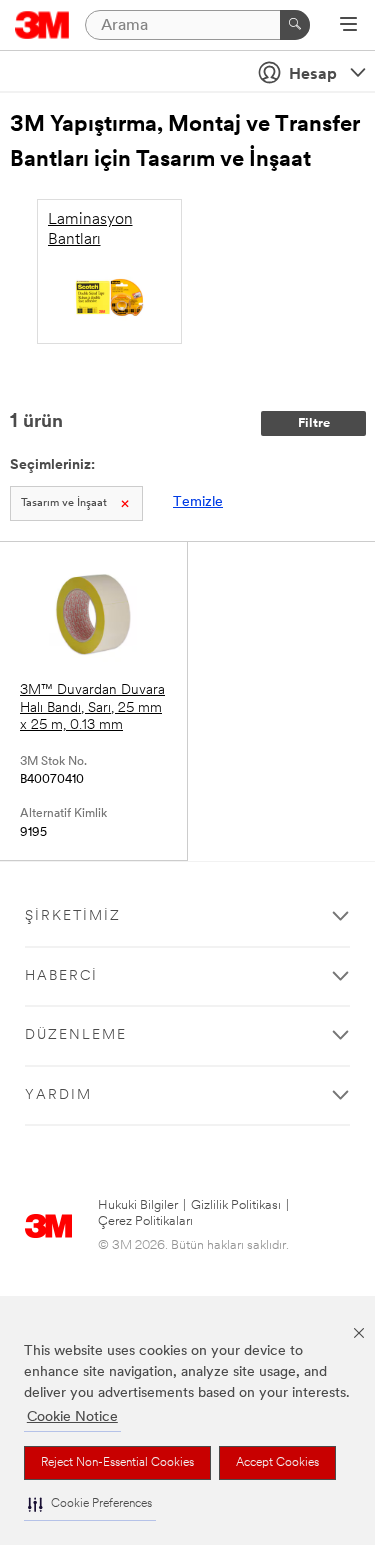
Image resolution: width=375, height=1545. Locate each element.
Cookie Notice (72, 1417)
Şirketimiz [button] (73, 916)
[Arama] (295, 25)
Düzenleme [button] (76, 1035)
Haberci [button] (61, 976)
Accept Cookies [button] (277, 1463)
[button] (90, 1504)
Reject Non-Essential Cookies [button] (117, 1463)
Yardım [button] (58, 1095)
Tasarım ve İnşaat (64, 503)
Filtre (314, 423)
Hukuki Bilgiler (138, 1205)
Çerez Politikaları (145, 1221)
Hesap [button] (313, 75)
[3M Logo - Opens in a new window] (42, 25)
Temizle (198, 502)
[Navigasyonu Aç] (348, 26)
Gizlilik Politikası (236, 1205)
